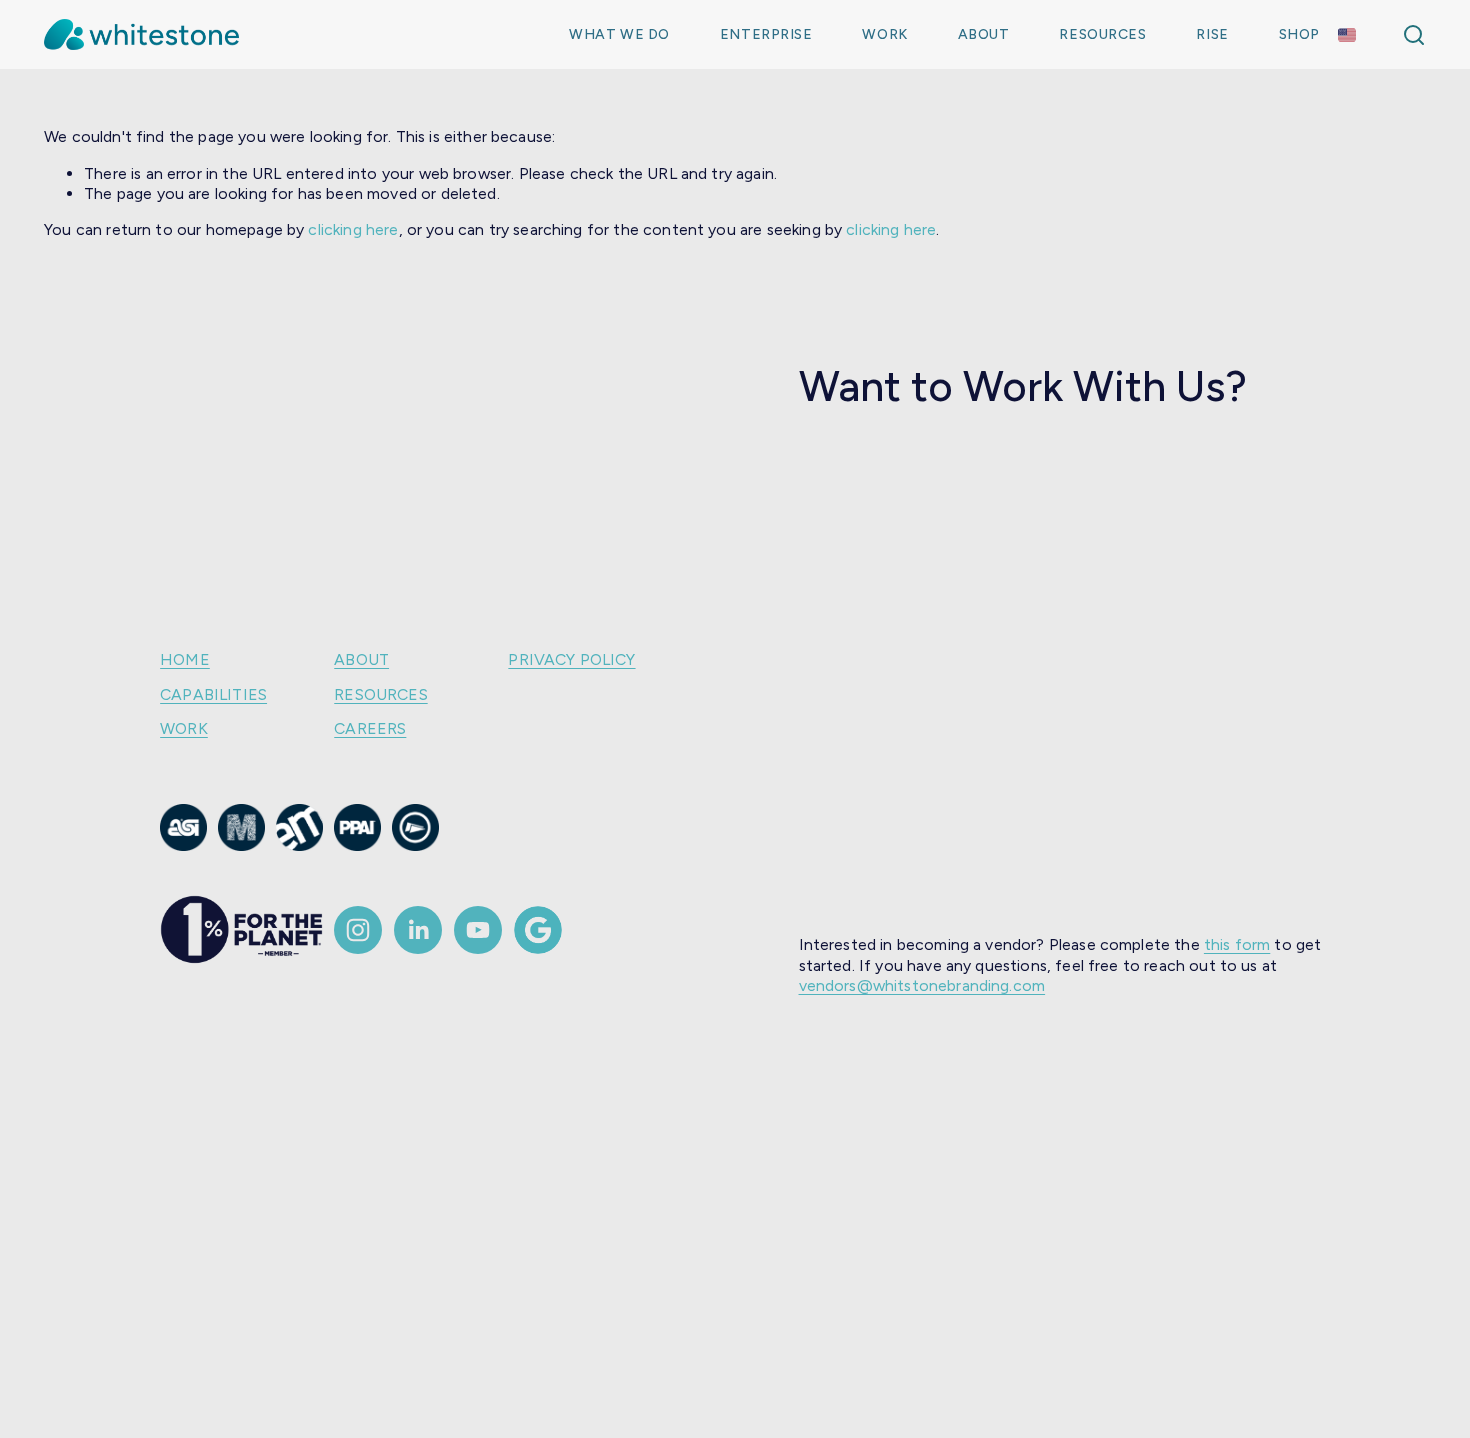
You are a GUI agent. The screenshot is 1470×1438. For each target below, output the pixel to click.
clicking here (353, 229)
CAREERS (370, 728)
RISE (1212, 34)
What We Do (619, 34)
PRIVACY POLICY (571, 659)
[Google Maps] (538, 930)
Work (884, 34)
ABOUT (361, 659)
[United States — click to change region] (1347, 35)
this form (1237, 944)
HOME (185, 659)
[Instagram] (358, 930)
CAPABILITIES (213, 694)
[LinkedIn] (418, 930)
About (984, 34)
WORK (184, 728)
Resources (1102, 34)
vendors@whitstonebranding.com (922, 985)
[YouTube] (478, 930)
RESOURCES (380, 694)
